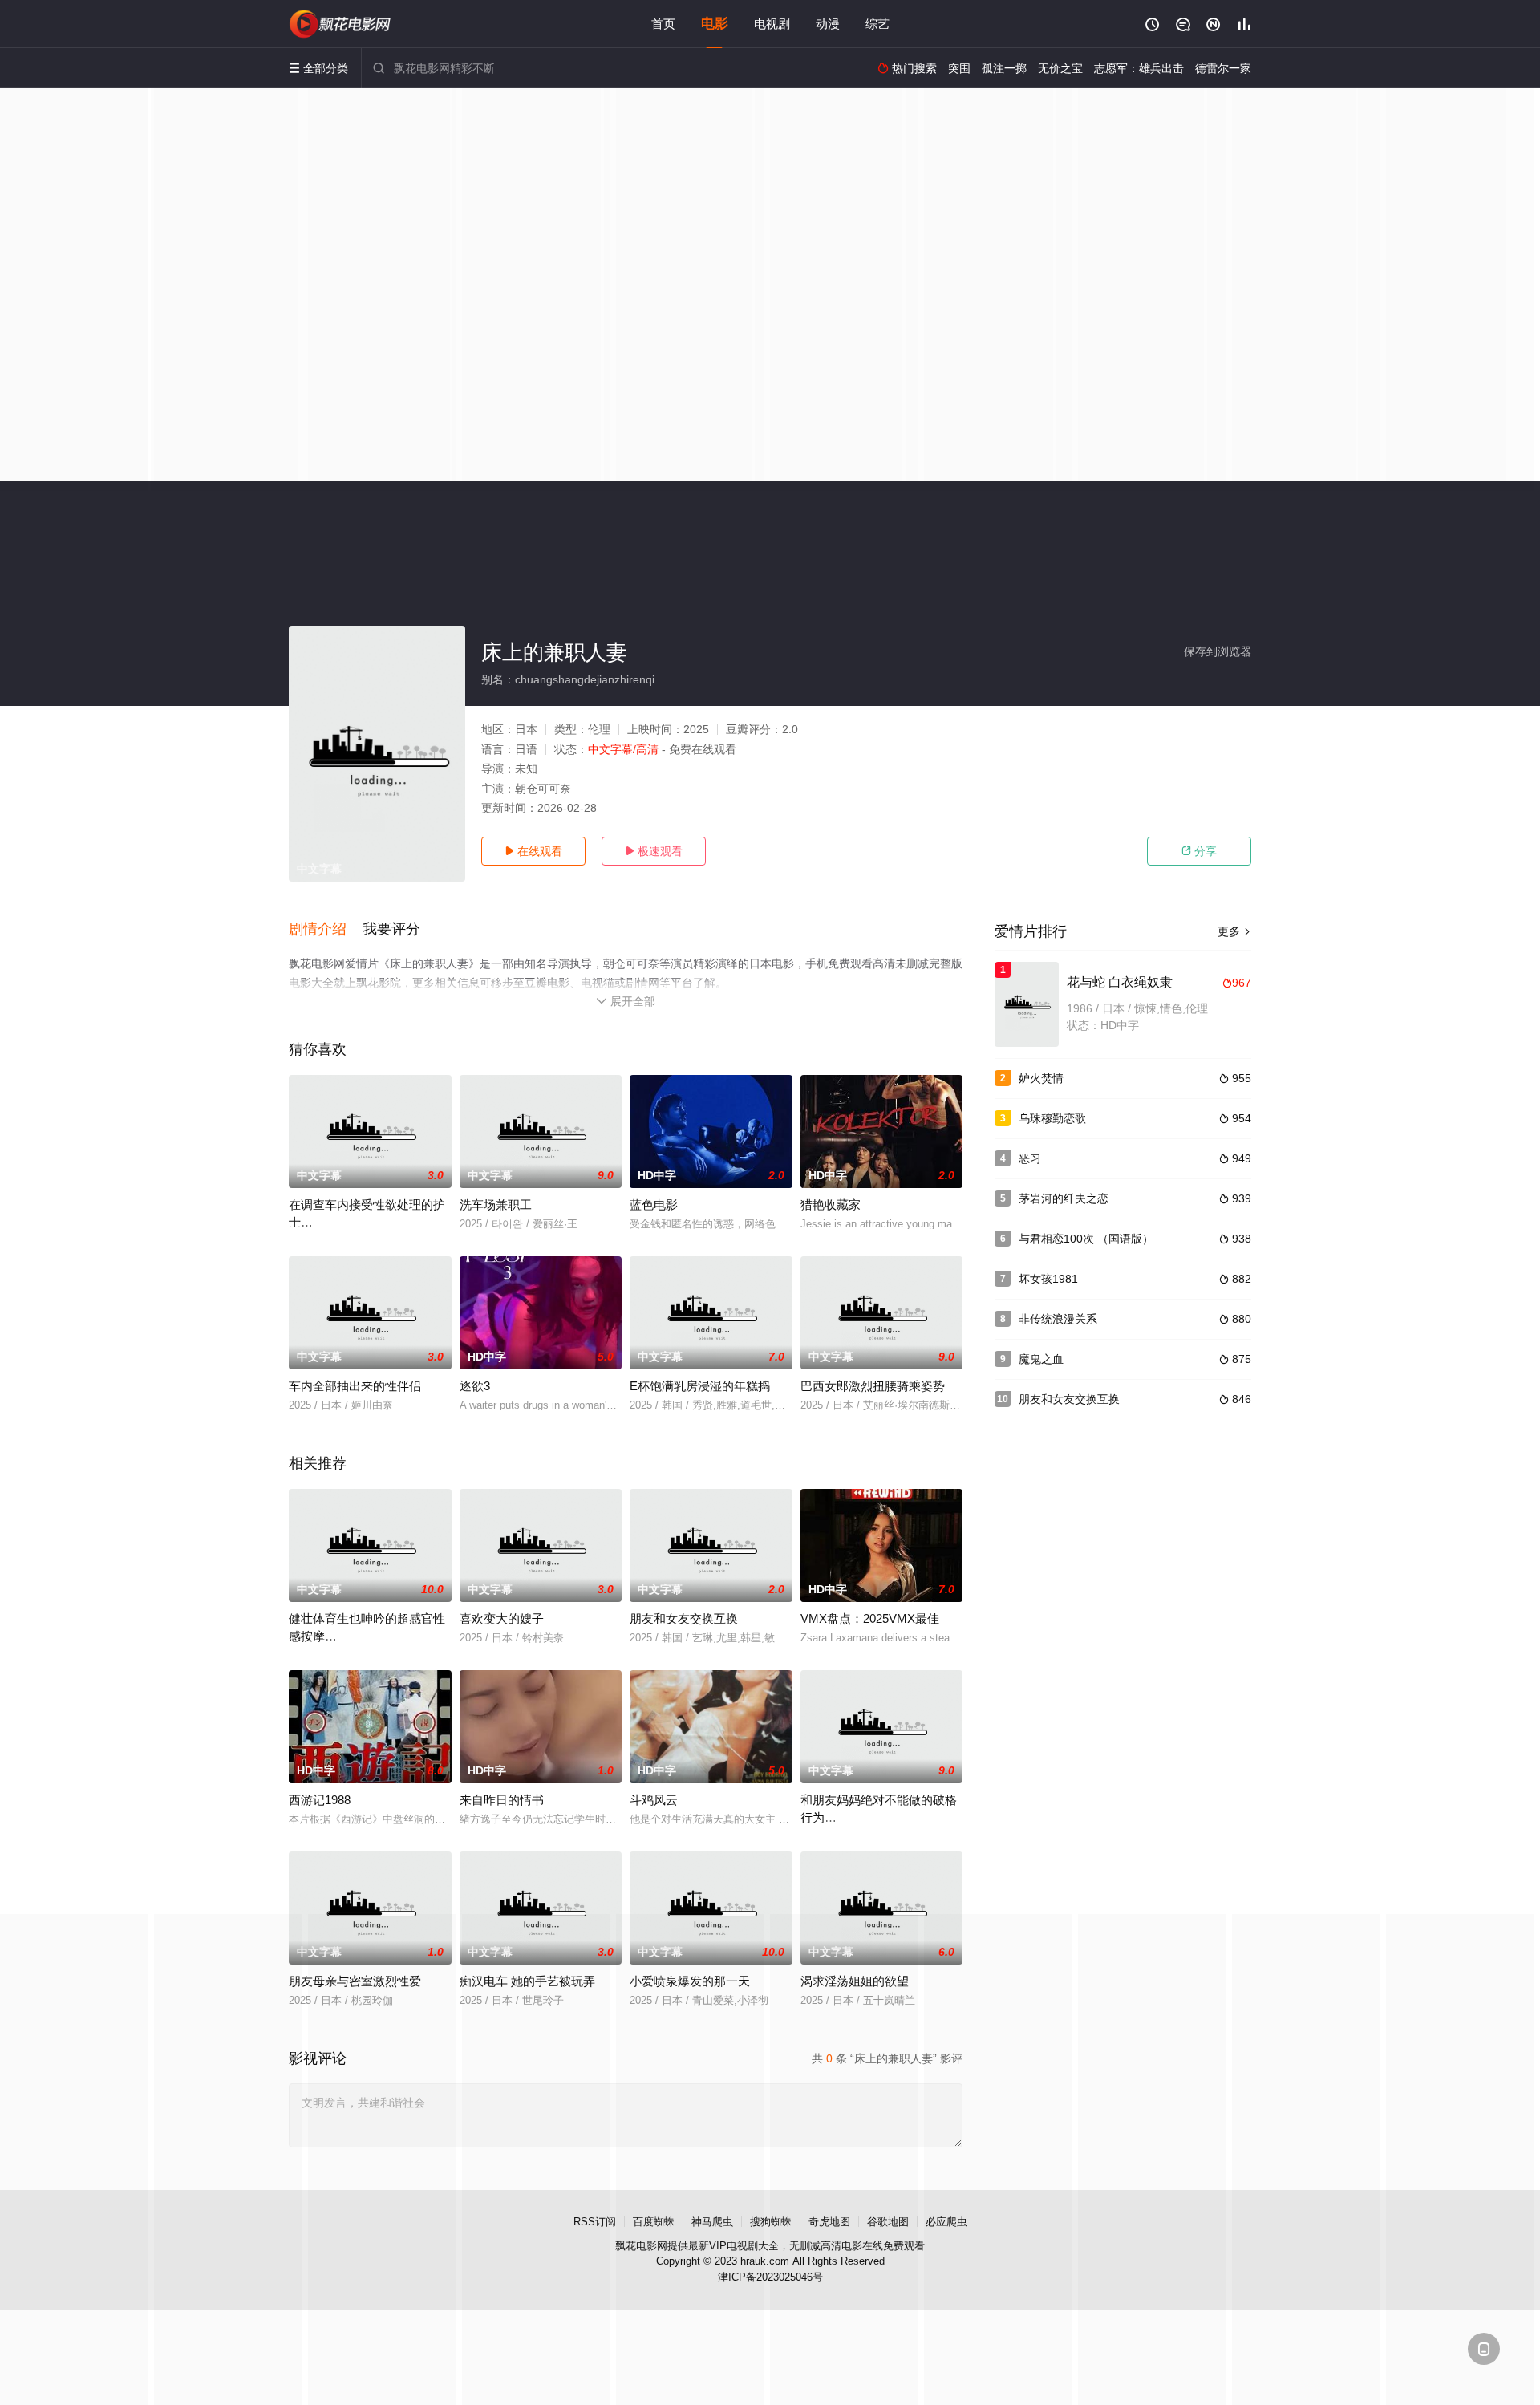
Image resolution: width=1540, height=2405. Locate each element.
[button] (326, 930)
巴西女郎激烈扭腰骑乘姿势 (873, 1386)
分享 (1199, 851)
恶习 (1030, 1158)
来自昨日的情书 (502, 1800)
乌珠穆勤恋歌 (1052, 1118)
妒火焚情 (1041, 1078)
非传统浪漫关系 (1058, 1319)
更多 (1234, 931)
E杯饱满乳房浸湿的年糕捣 (700, 1386)
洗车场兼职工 (496, 1205)
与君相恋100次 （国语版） (1086, 1239)
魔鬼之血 (1041, 1359)
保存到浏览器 (1218, 651)
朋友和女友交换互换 (684, 1618)
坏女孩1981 (1048, 1279)
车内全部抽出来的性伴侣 (355, 1386)
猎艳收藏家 (831, 1205)
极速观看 (654, 851)
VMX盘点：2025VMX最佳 (870, 1618)
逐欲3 (475, 1386)
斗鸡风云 (654, 1800)
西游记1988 (320, 1800)
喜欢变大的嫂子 (502, 1618)
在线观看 (533, 851)
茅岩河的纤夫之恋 (1064, 1198)
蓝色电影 (654, 1205)
